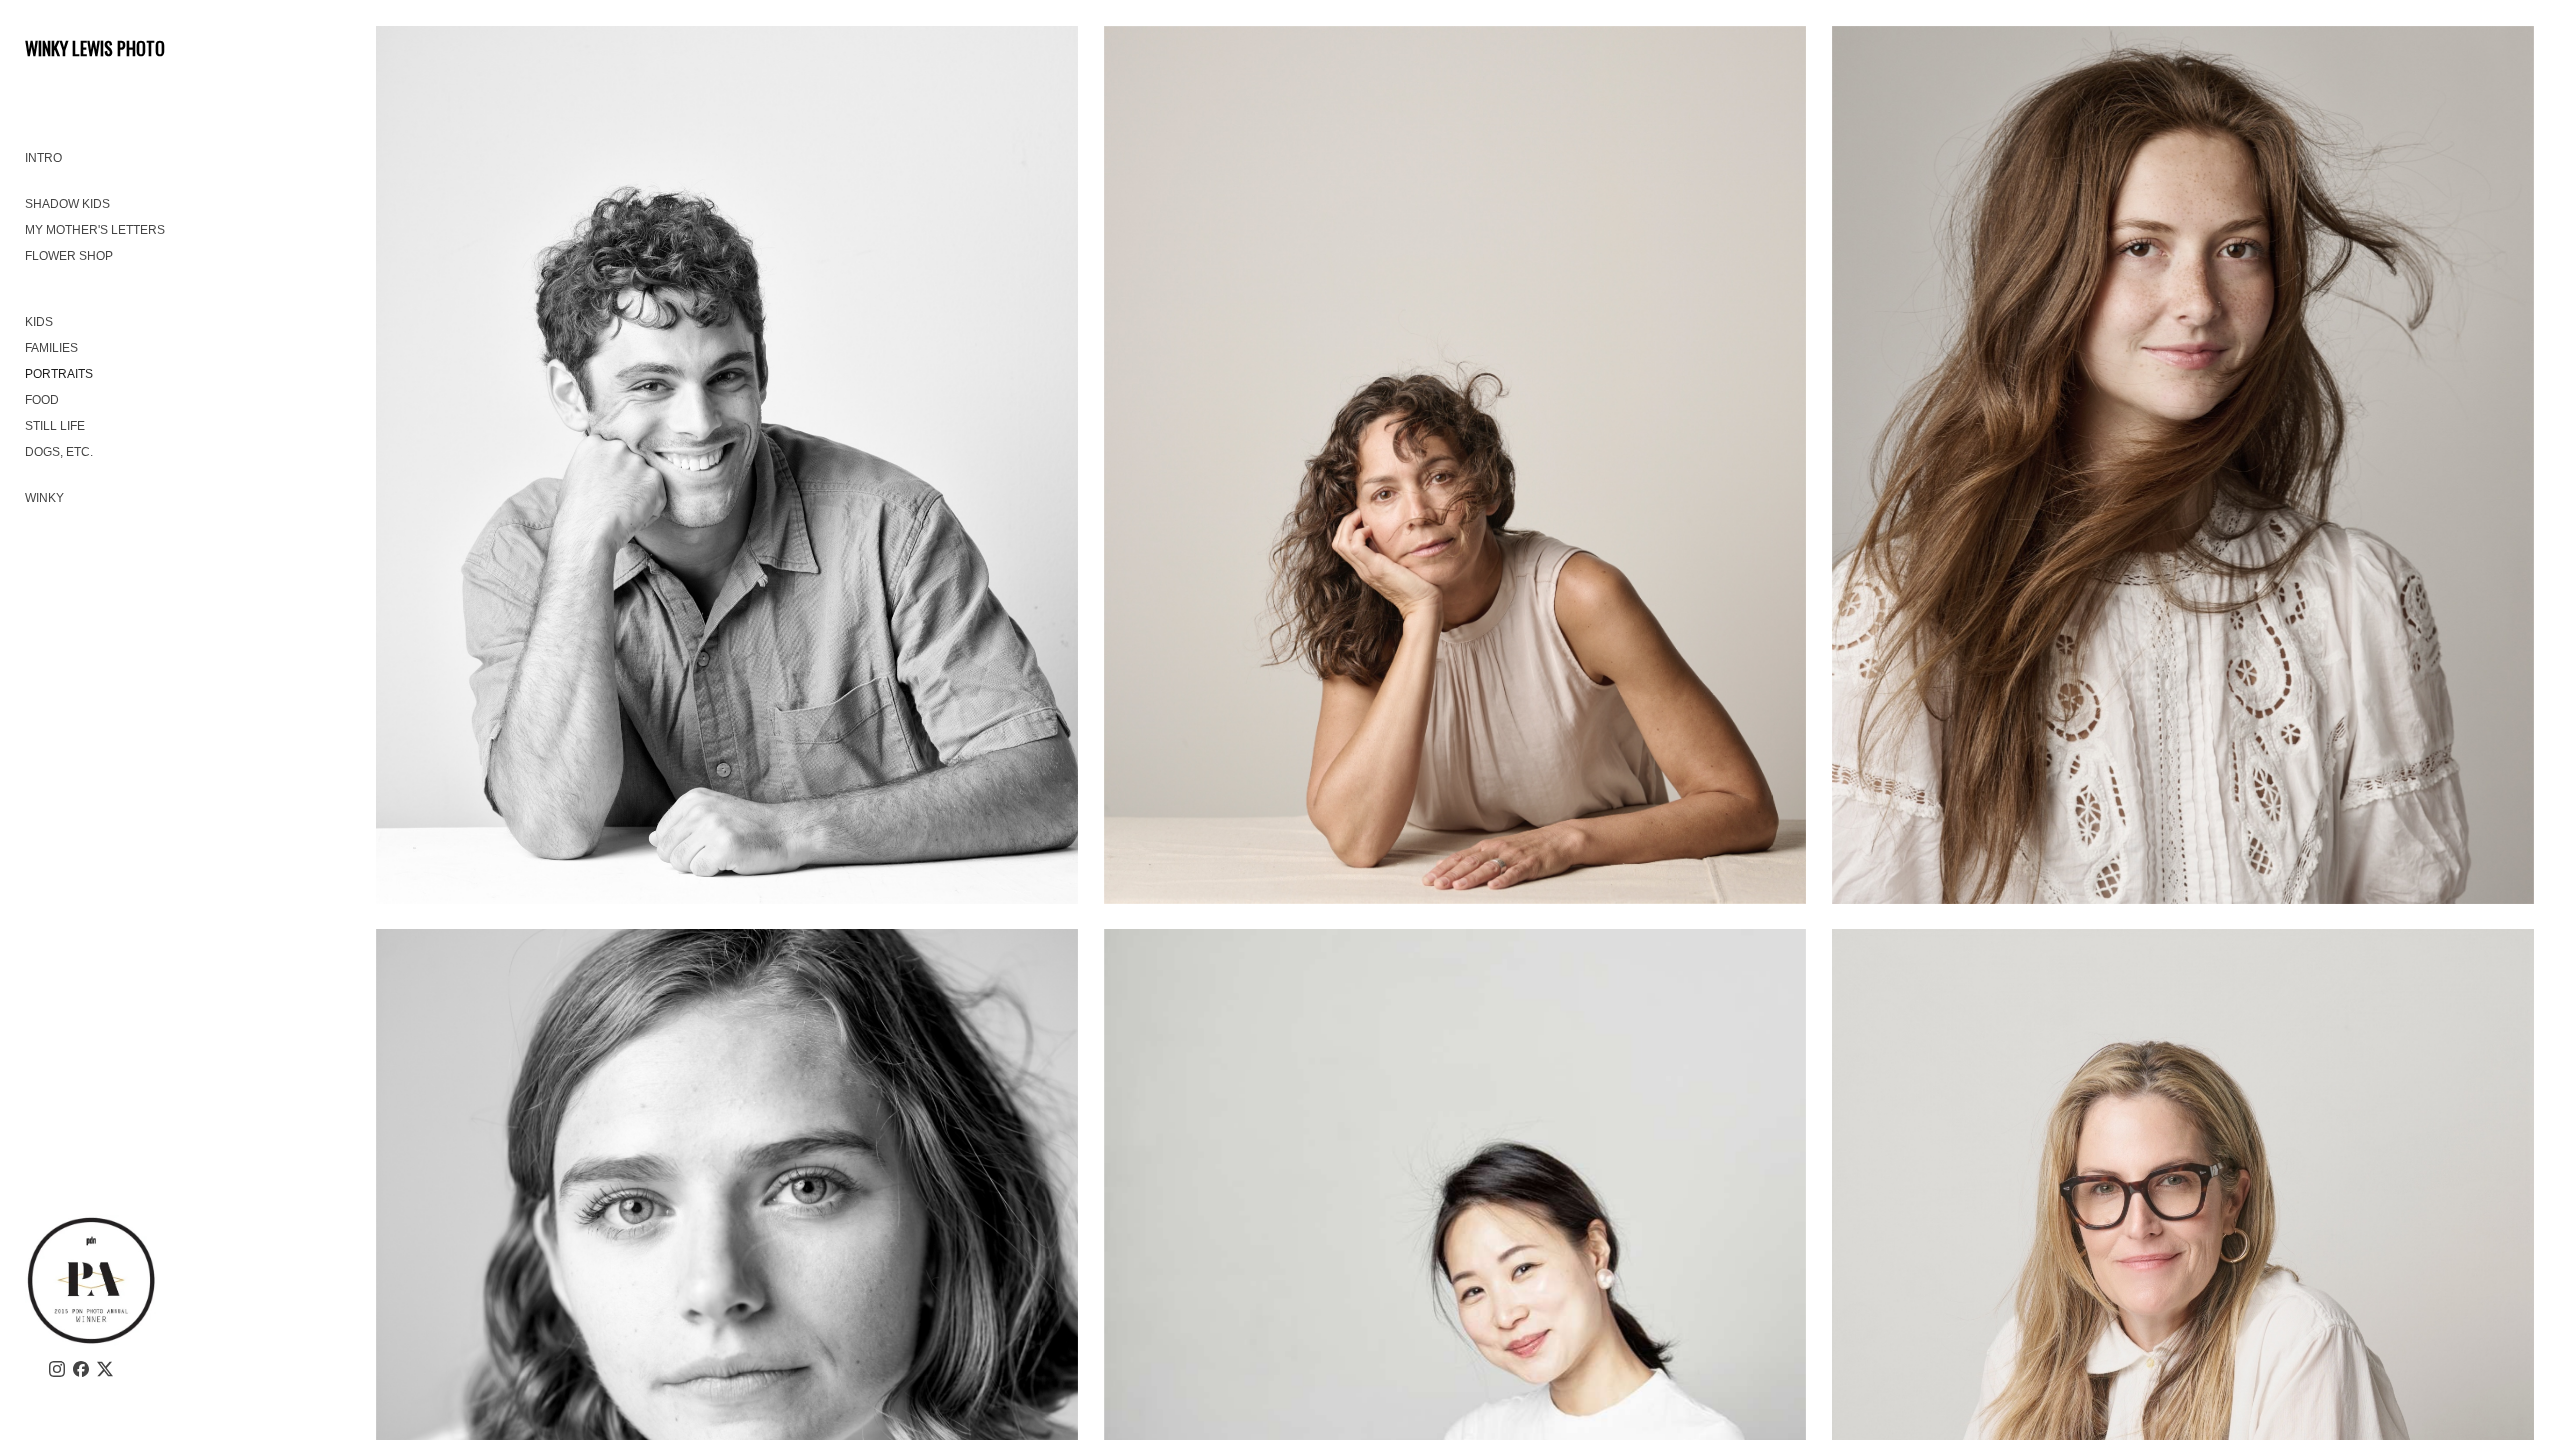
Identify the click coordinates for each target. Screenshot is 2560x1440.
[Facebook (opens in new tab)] (81, 1369)
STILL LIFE (55, 426)
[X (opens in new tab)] (105, 1369)
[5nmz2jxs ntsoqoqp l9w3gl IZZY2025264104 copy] (2183, 465)
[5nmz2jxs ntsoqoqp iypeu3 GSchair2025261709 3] (727, 465)
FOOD (42, 400)
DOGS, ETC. (59, 452)
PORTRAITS (59, 374)
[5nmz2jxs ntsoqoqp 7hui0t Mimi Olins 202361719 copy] (1455, 465)
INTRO (43, 158)
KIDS (39, 322)
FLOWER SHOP (69, 256)
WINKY (44, 498)
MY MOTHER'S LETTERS (95, 230)
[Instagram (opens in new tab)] (57, 1369)
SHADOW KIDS (67, 204)
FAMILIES (51, 348)
